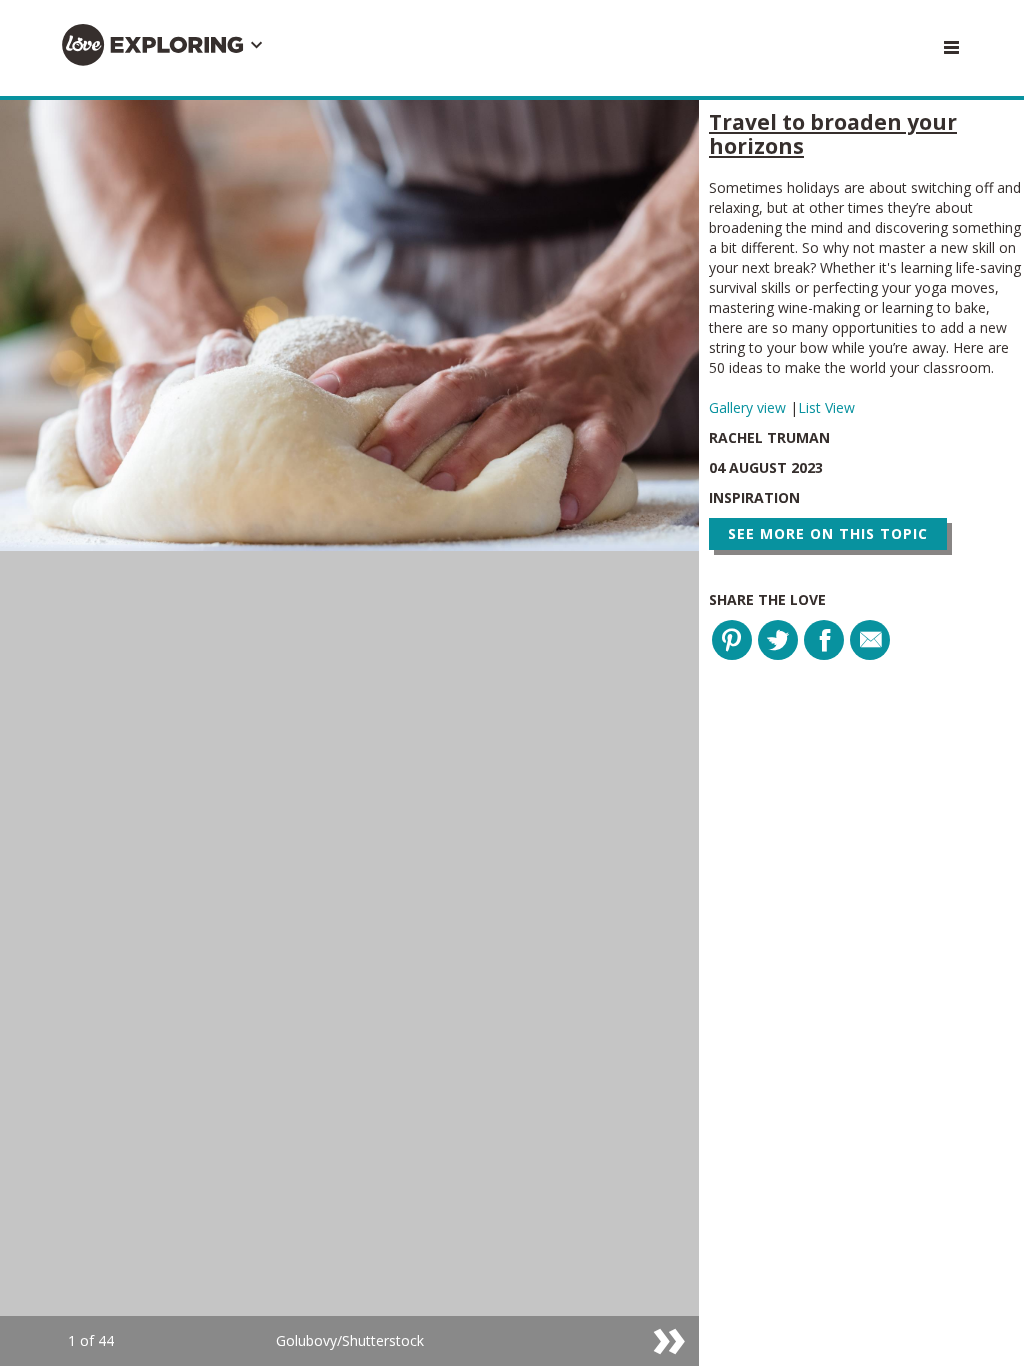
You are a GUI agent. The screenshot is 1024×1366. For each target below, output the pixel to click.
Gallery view (749, 407)
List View (826, 407)
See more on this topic (828, 533)
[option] (349, 733)
